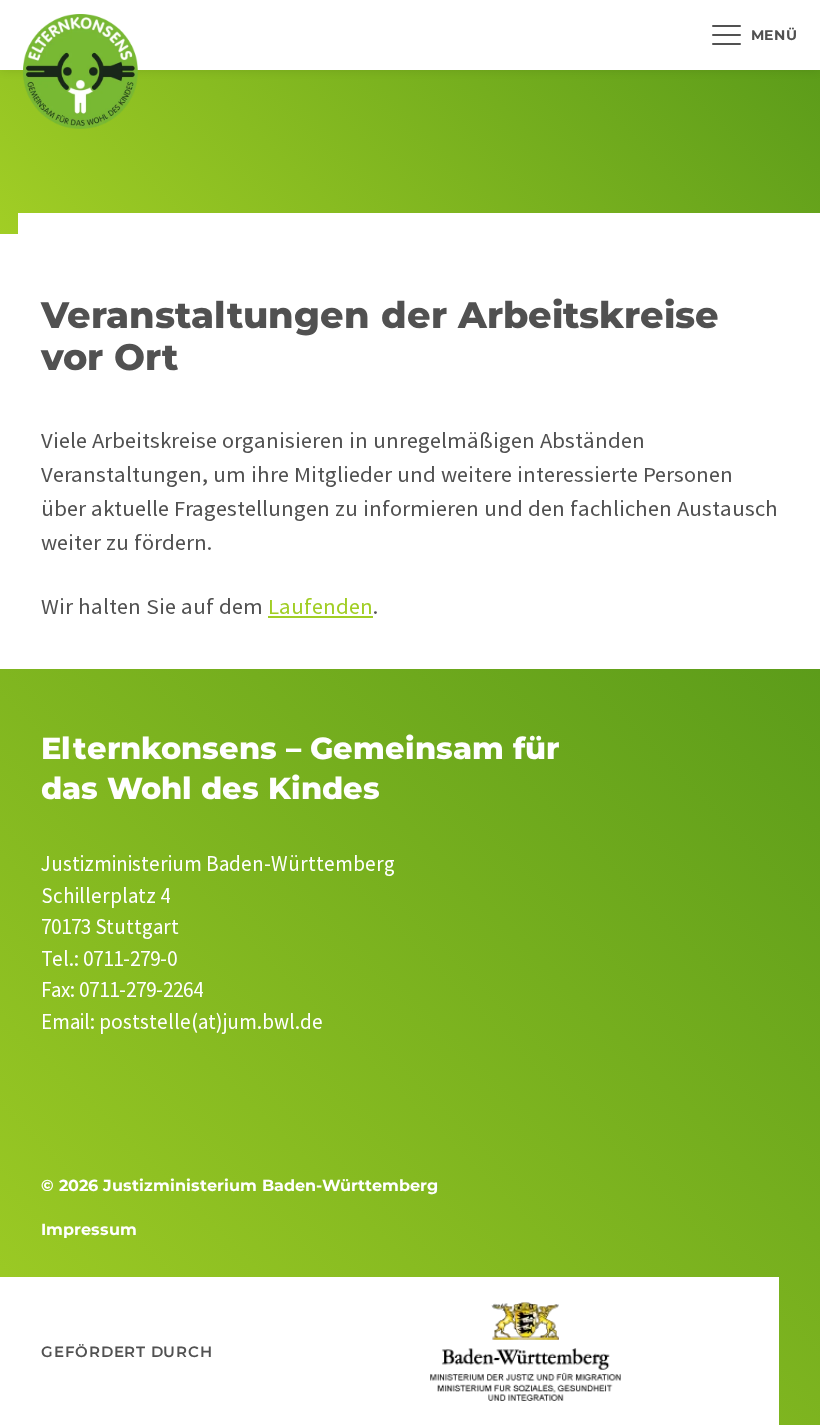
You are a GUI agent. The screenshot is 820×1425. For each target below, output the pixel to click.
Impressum (89, 1229)
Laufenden (320, 606)
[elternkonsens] (80, 71)
